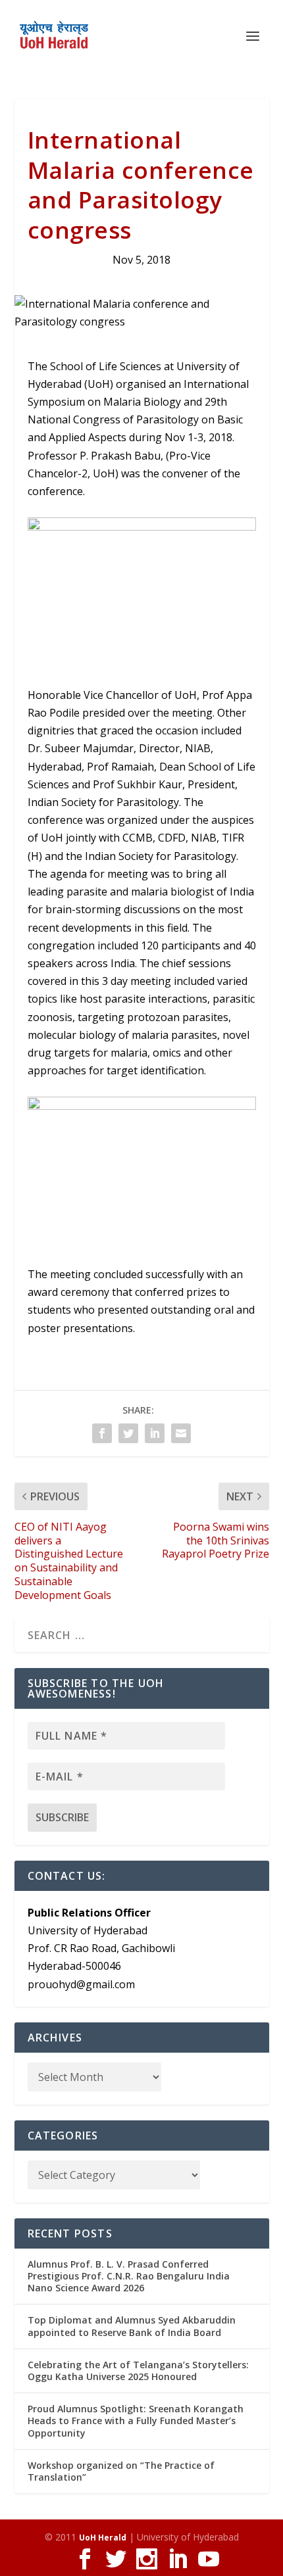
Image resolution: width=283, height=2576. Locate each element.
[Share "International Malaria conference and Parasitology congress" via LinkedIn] (155, 1433)
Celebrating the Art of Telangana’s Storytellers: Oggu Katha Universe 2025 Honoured (138, 2371)
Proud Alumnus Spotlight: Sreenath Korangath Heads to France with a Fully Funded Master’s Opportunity (136, 2421)
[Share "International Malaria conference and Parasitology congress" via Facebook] (102, 1433)
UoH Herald (103, 2538)
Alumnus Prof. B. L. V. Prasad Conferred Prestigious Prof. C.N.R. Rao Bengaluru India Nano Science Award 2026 (129, 2276)
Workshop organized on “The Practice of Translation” (121, 2471)
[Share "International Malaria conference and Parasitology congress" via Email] (181, 1433)
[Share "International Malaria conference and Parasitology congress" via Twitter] (128, 1433)
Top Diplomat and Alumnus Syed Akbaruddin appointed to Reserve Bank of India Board (132, 2326)
